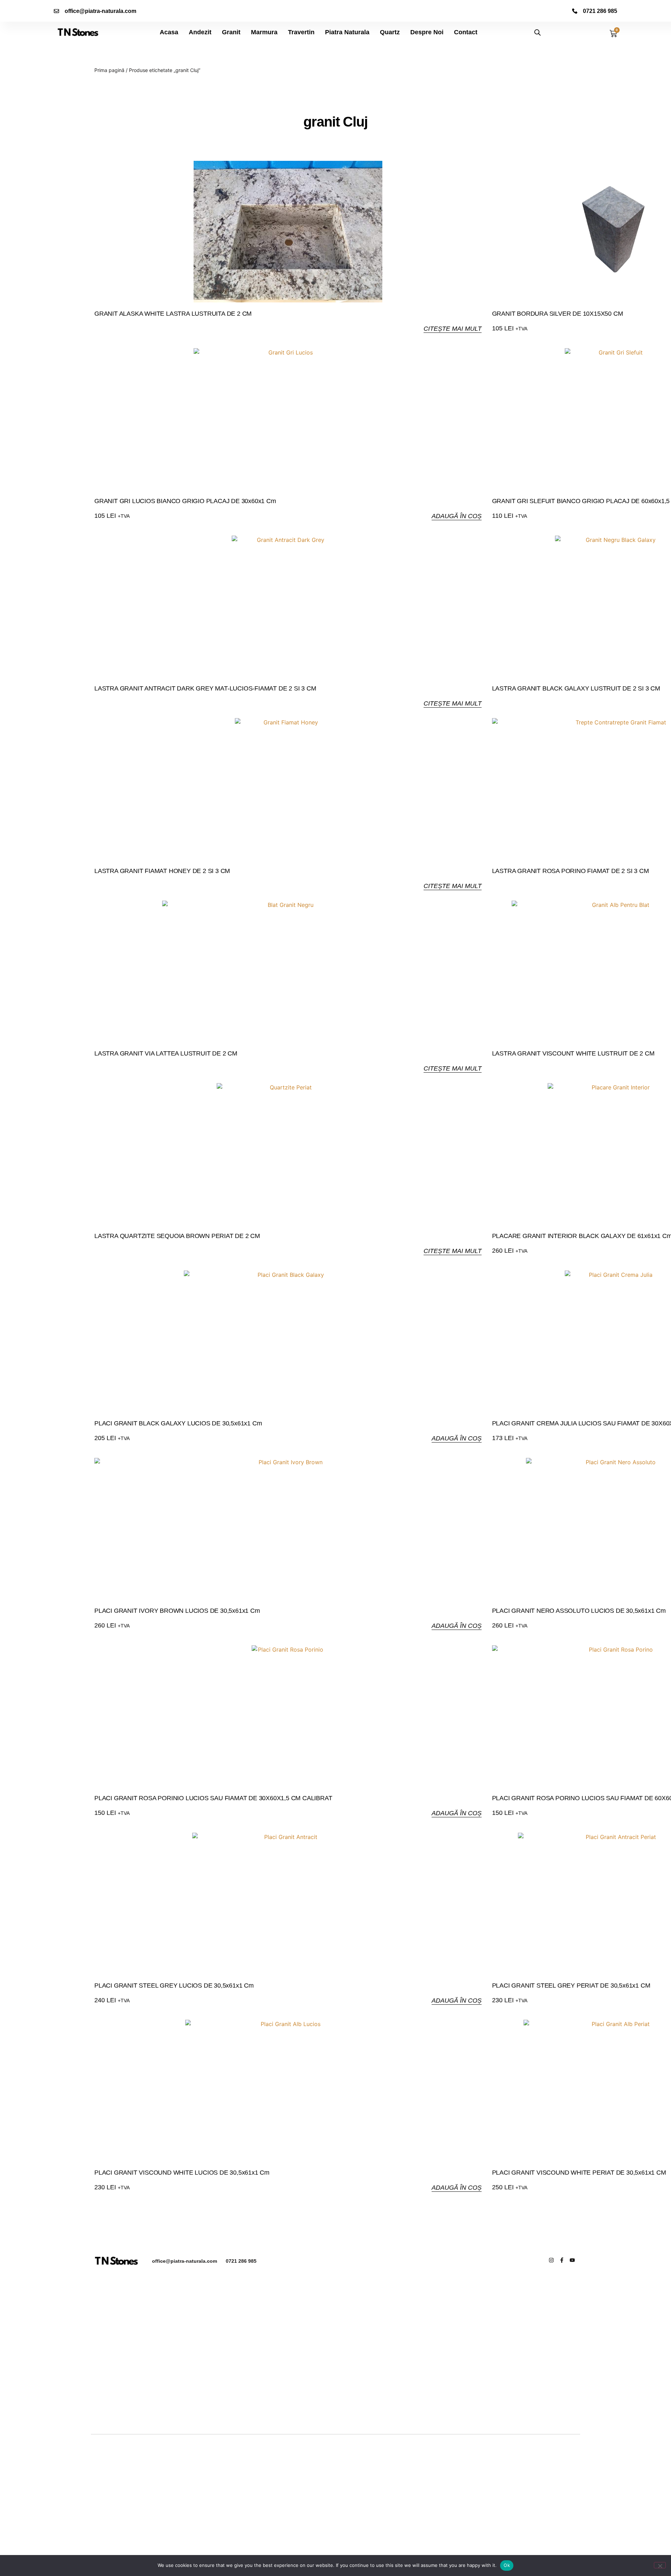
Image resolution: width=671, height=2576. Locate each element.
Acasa (169, 32)
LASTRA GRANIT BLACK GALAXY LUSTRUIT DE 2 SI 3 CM (576, 688)
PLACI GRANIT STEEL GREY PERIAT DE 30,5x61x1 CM (571, 1985)
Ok (507, 2565)
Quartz (390, 32)
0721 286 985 (241, 2261)
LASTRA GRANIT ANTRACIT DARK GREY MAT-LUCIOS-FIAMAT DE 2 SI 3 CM (205, 688)
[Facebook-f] (562, 2260)
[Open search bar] (537, 32)
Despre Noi (427, 32)
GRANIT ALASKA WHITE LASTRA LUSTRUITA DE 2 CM (173, 314)
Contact (466, 32)
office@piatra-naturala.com (185, 2261)
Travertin (301, 32)
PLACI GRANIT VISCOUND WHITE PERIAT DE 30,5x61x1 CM (579, 2173)
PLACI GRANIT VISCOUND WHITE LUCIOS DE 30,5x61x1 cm (182, 2173)
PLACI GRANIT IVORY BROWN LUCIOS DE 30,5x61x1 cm (177, 1611)
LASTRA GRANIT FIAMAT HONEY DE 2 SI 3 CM (162, 871)
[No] (660, 2565)
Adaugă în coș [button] (457, 516)
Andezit (200, 32)
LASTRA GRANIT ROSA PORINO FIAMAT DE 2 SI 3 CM (571, 871)
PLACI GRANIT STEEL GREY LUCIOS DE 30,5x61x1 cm (174, 1985)
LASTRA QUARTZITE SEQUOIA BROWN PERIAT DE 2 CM (177, 1236)
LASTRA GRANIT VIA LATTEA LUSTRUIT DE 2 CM (166, 1053)
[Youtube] (572, 2260)
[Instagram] (551, 2260)
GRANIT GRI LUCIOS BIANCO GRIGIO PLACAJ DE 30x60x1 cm (185, 501)
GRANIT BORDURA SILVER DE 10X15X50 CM (558, 314)
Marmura (264, 32)
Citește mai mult (453, 329)
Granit (231, 32)
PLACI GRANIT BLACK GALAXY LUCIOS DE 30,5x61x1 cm (178, 1423)
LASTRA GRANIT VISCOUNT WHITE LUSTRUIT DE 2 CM (573, 1053)
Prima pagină (109, 70)
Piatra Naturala (347, 32)
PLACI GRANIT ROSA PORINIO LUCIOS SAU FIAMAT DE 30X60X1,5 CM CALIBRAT (213, 1798)
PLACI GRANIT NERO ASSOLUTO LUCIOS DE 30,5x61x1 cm (579, 1611)
